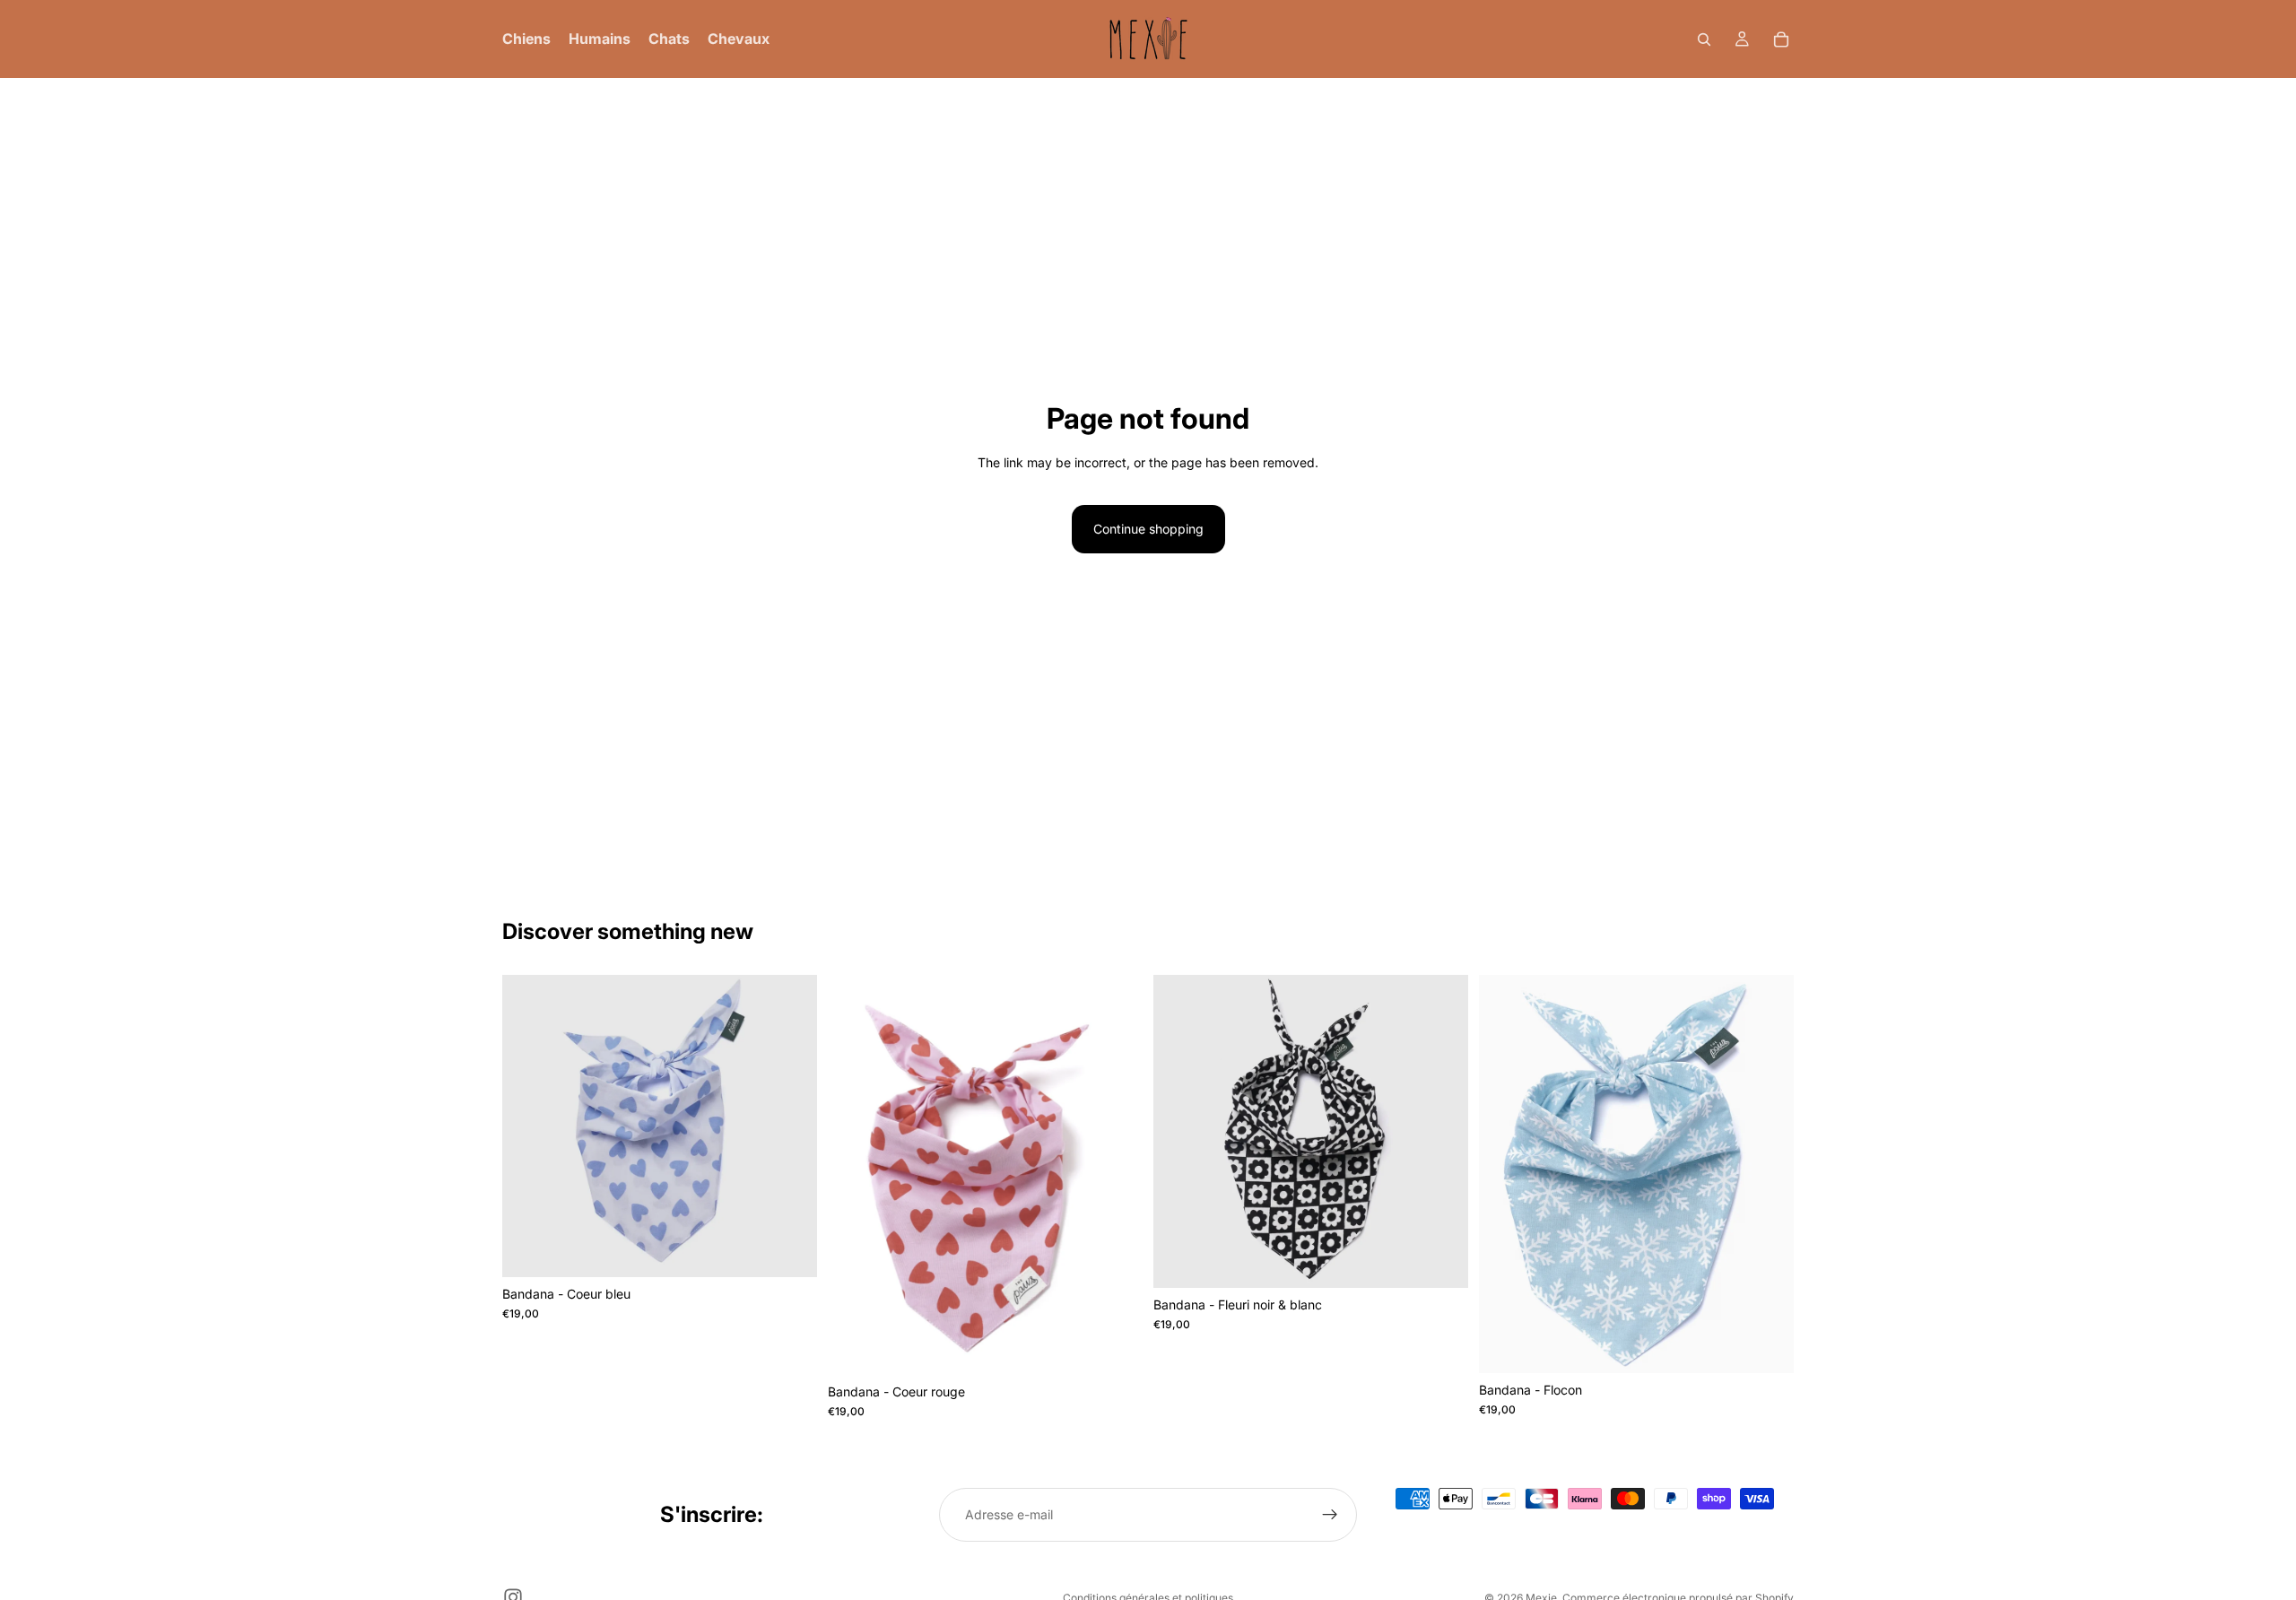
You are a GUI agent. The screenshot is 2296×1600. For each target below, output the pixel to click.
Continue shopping (1148, 529)
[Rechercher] (1704, 39)
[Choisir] (789, 1249)
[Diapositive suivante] (1116, 1175)
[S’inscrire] (1330, 1515)
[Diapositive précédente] (855, 1175)
